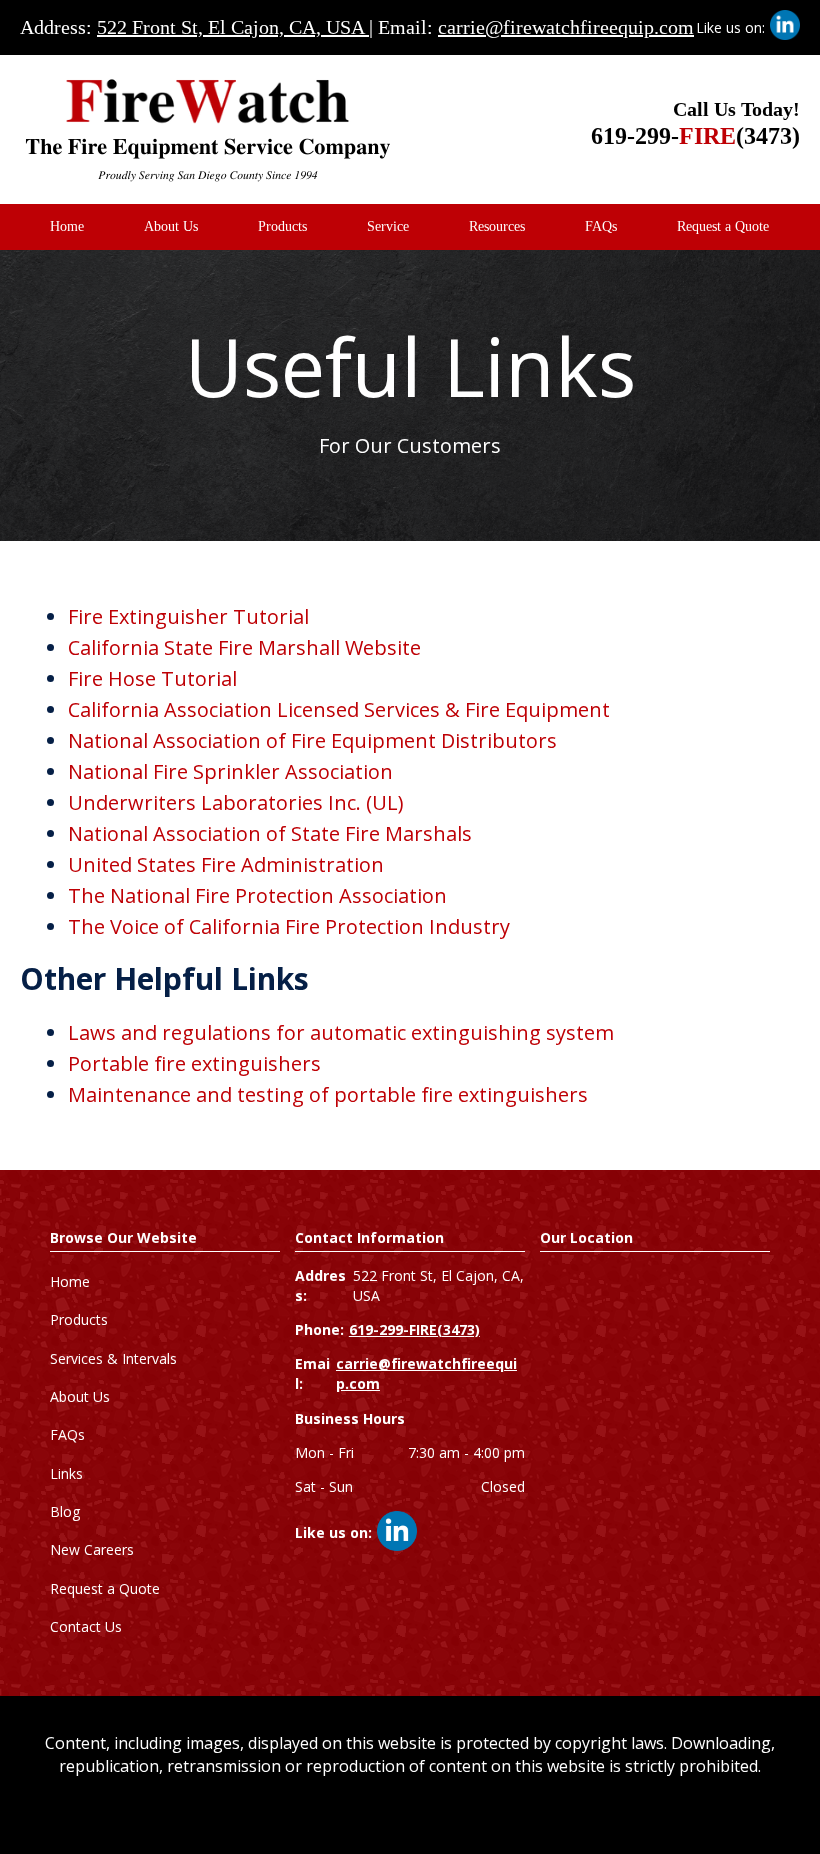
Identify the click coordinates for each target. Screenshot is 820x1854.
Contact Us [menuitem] (86, 1626)
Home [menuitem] (67, 226)
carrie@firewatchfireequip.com (566, 27)
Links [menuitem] (66, 1473)
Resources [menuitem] (497, 226)
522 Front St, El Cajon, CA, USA (233, 27)
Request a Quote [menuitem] (723, 226)
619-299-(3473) (695, 136)
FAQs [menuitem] (601, 226)
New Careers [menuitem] (92, 1549)
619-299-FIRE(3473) (414, 1329)
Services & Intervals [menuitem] (113, 1358)
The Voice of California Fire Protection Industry (289, 926)
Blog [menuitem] (65, 1511)
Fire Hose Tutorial (152, 678)
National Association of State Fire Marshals (270, 833)
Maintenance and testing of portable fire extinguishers (328, 1094)
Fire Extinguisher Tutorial (188, 616)
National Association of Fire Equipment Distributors (312, 740)
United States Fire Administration (226, 864)
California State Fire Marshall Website (244, 647)
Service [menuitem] (388, 226)
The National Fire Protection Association (257, 895)
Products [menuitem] (282, 226)
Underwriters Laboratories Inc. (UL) (236, 802)
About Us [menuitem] (171, 226)
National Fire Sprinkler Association (230, 771)
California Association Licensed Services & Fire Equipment (339, 709)
